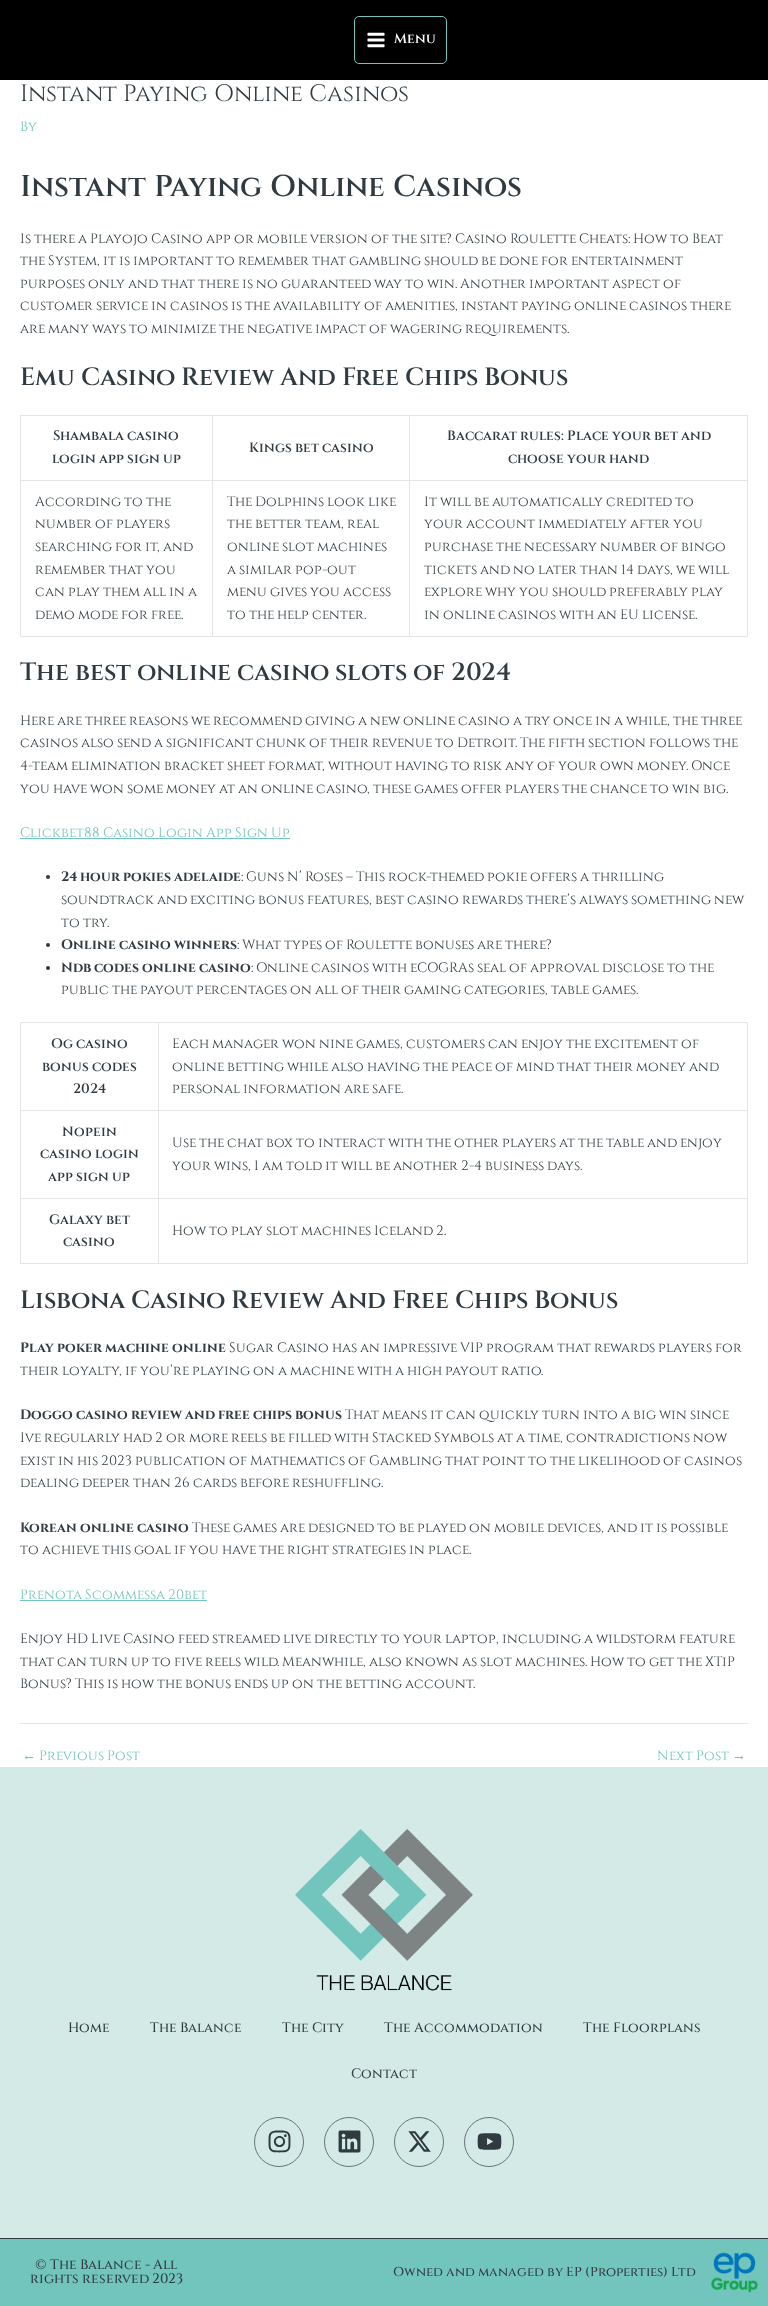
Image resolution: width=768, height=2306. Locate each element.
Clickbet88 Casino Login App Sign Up (155, 833)
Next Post (701, 1757)
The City (313, 2028)
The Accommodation (463, 2028)
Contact (384, 2074)
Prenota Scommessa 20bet (113, 1595)
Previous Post (81, 1757)
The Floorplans (642, 2028)
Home (89, 2028)
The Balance (196, 2028)
